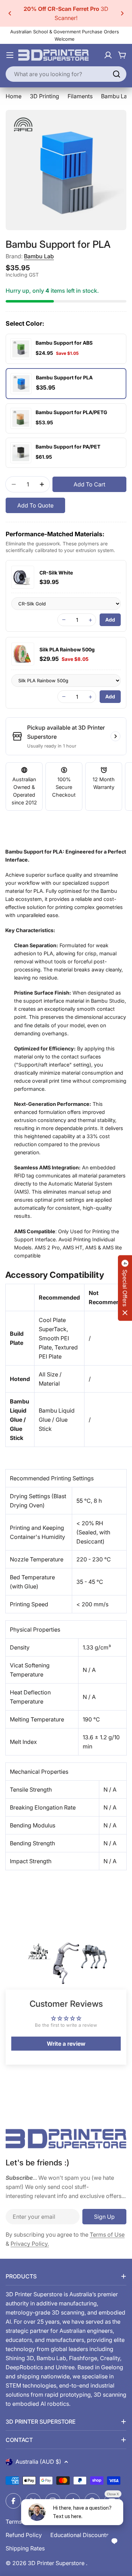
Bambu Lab (39, 256)
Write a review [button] (66, 2044)
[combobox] (66, 74)
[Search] (117, 74)
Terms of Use (107, 2235)
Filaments (80, 96)
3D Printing (45, 96)
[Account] (108, 55)
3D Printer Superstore (57, 2563)
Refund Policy (24, 2535)
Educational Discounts (80, 2535)
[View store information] (115, 736)
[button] (10, 13)
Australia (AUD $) (38, 2462)
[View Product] (23, 577)
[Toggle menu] (10, 55)
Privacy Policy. (30, 2244)
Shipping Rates (25, 2548)
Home (14, 96)
